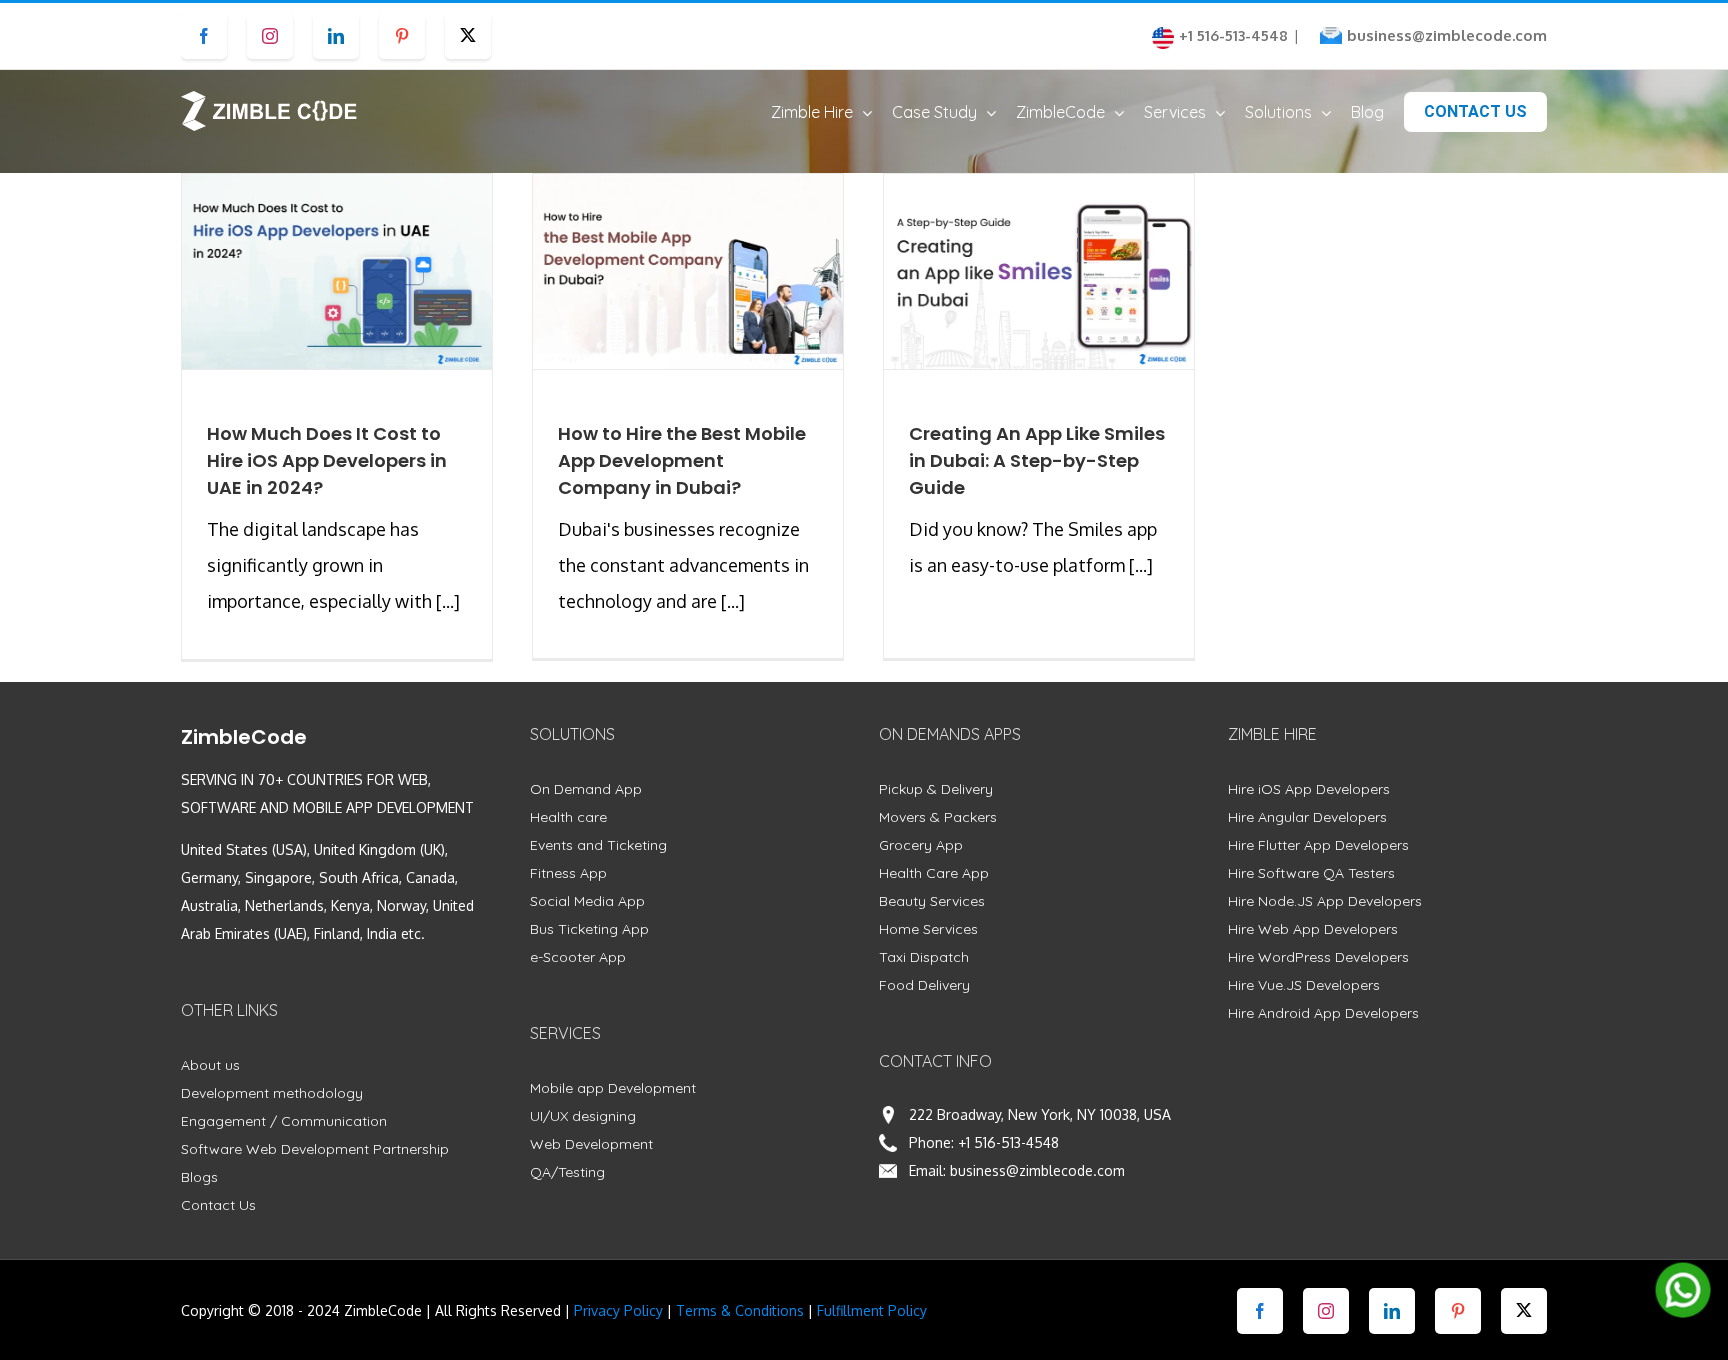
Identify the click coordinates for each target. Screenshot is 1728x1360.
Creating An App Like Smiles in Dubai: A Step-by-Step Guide (1037, 460)
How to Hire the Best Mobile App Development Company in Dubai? (682, 460)
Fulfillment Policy (872, 1310)
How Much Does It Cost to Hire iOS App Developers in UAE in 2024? (327, 460)
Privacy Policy (618, 1310)
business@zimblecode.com (1447, 35)
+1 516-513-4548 (1008, 1142)
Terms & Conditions (740, 1310)
